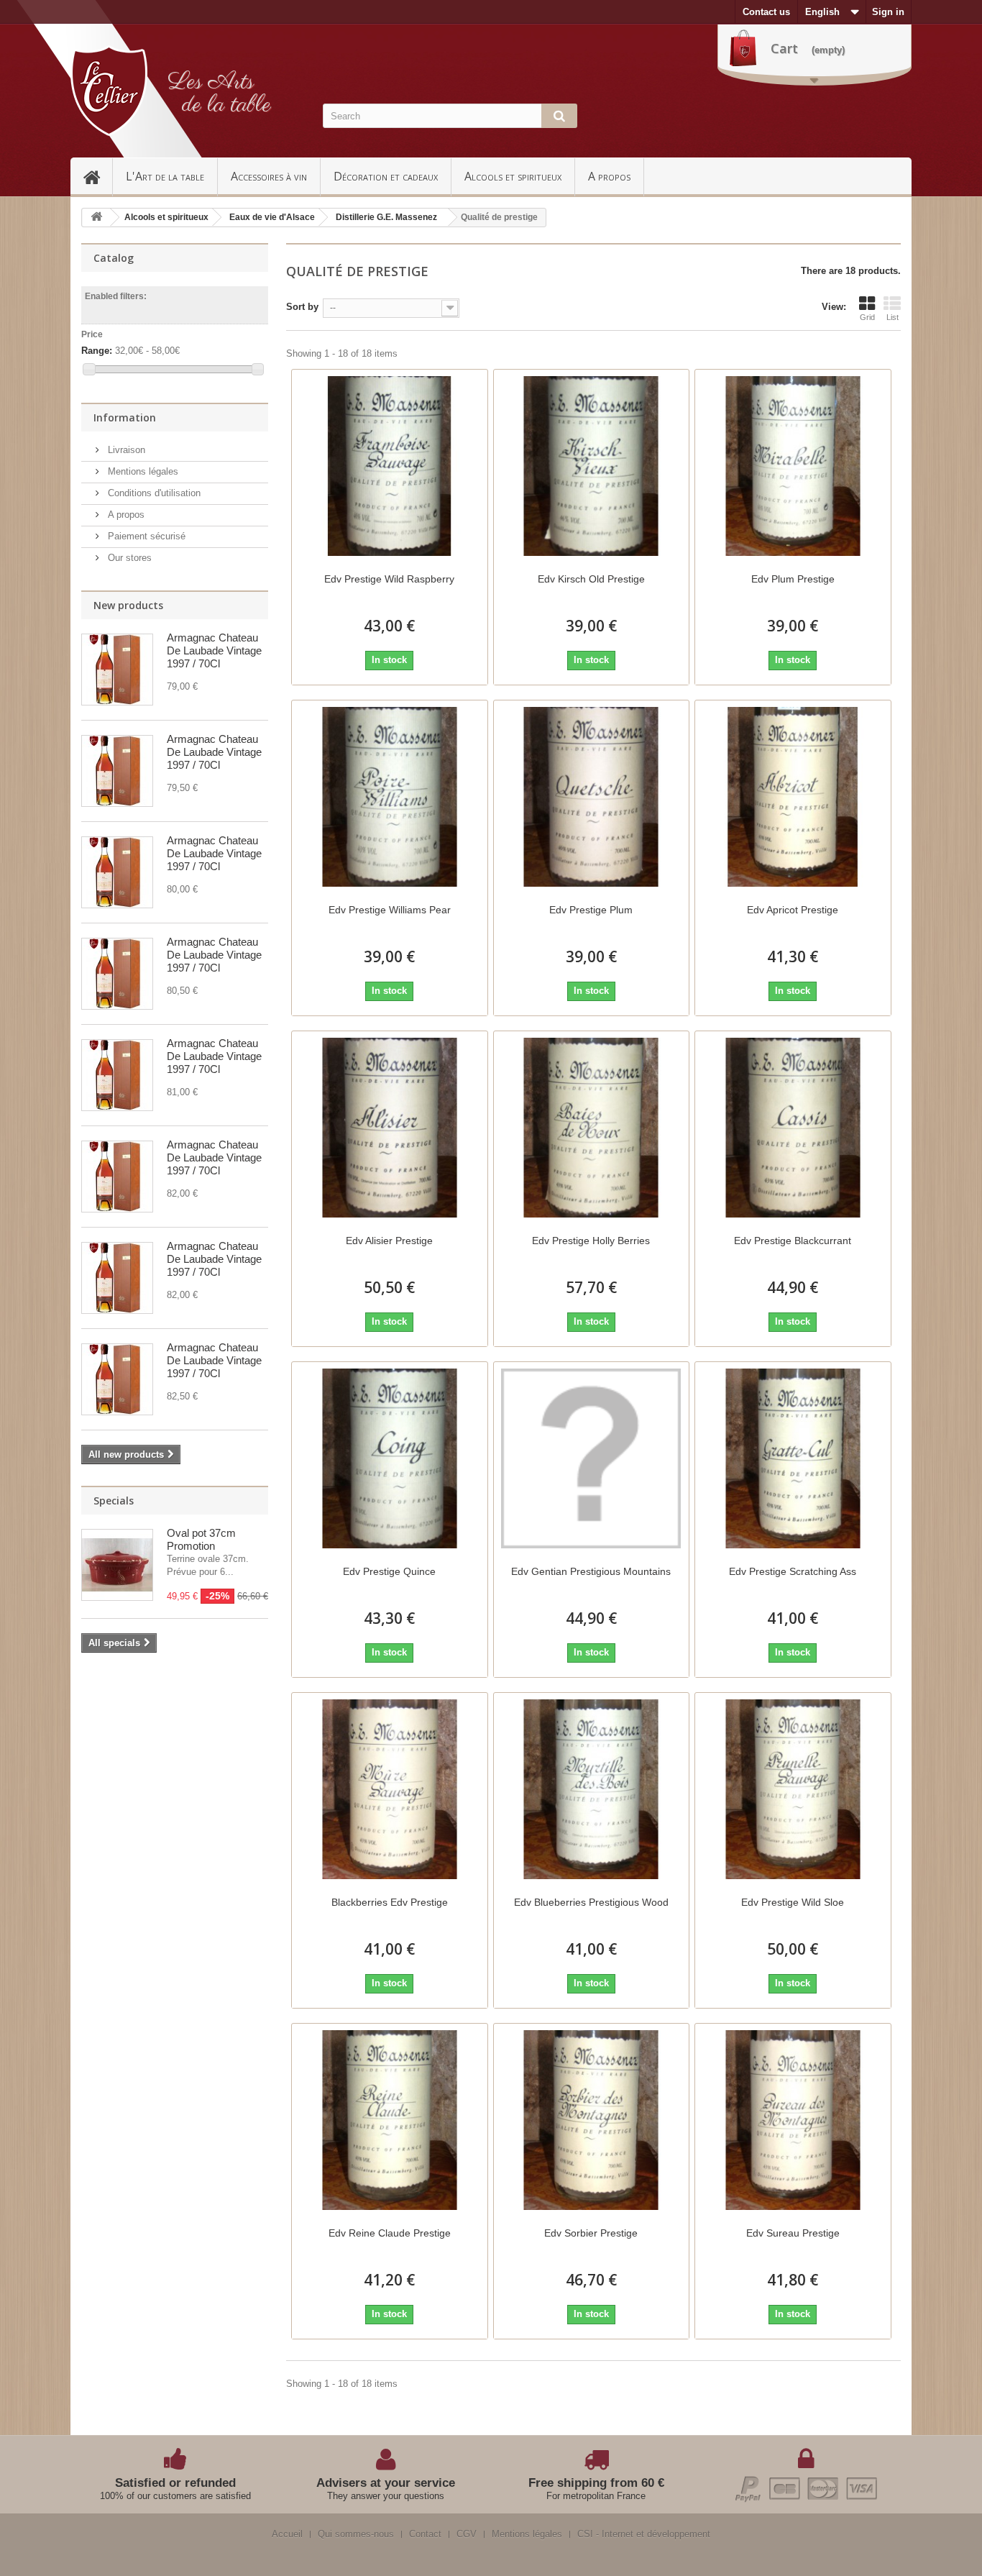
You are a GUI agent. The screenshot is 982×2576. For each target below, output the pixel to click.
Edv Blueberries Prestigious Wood (591, 1902)
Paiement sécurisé (145, 536)
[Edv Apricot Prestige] (793, 797)
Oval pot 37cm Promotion (201, 1539)
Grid (867, 317)
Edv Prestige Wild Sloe (793, 1902)
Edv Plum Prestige (793, 579)
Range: (97, 351)
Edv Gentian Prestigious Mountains (591, 1571)
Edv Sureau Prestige (793, 2233)
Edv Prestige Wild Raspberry (389, 579)
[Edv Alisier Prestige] (390, 1128)
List (892, 317)
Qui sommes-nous (356, 2534)
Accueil (98, 176)
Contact (425, 2534)
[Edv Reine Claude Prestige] (390, 2120)
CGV (467, 2534)
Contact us (766, 12)
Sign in (888, 12)
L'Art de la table (165, 176)
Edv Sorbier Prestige (591, 2233)
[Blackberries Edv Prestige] (390, 1789)
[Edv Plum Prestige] (793, 466)
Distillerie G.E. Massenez (386, 217)
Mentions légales (142, 471)
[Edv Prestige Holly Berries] (592, 1128)
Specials (114, 1501)
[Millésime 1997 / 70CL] (117, 670)
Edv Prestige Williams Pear (390, 910)
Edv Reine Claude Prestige (390, 2233)
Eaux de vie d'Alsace (272, 217)
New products (128, 605)
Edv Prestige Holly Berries (591, 1241)
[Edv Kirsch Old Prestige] (592, 466)
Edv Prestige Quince (389, 1571)
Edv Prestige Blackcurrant (793, 1241)
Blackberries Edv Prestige (390, 1902)
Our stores (128, 558)
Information (125, 417)
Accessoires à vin (269, 176)
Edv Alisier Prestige (389, 1241)
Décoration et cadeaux (386, 176)
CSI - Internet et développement (644, 2534)
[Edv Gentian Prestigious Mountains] (592, 1458)
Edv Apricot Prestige (793, 910)
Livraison (125, 450)
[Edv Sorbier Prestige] (592, 2120)
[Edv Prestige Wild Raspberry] (390, 466)
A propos (609, 176)
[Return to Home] (96, 218)
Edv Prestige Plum (591, 910)
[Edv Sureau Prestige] (793, 2120)
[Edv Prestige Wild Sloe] (793, 1789)
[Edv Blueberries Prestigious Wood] (592, 1789)
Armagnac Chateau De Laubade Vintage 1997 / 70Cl (214, 650)
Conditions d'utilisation (153, 493)
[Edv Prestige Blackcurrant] (793, 1128)
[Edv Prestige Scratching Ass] (793, 1458)
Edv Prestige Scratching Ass (793, 1571)
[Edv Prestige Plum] (592, 797)
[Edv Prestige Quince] (390, 1458)
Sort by (302, 307)
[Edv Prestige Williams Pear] (390, 797)
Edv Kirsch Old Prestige (591, 579)
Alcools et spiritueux (513, 176)
